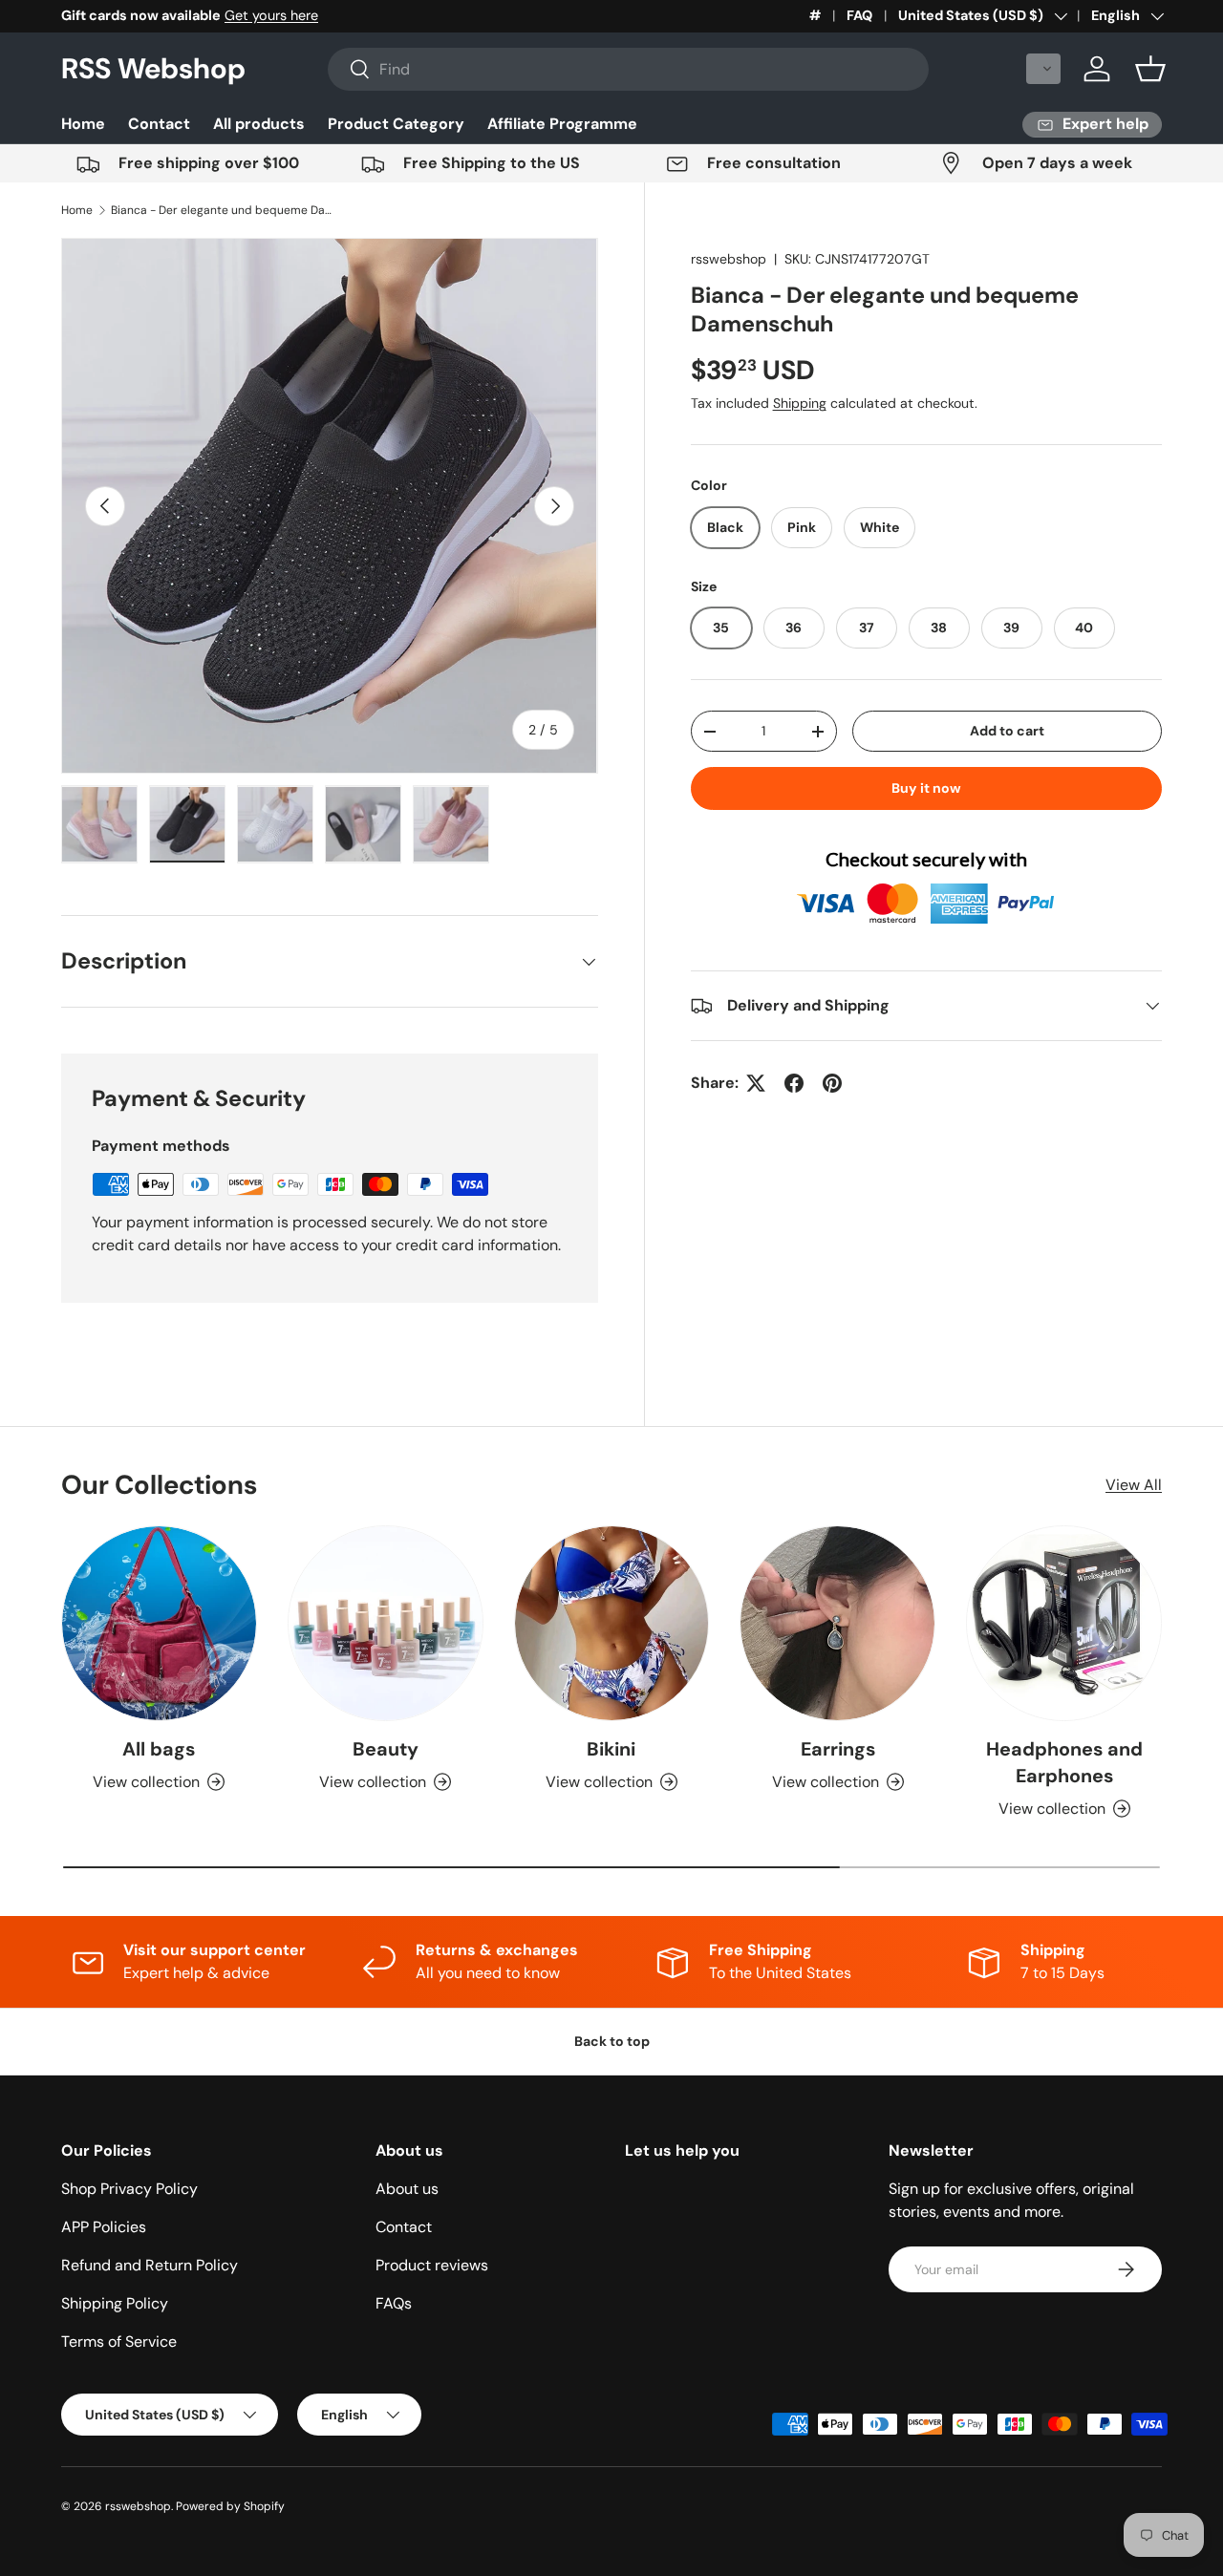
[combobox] (628, 69)
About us (407, 2189)
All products (259, 124)
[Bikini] (612, 1623)
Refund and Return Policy (150, 2265)
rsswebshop (729, 259)
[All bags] (159, 1623)
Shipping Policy (115, 2303)
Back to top (612, 2041)
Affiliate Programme (562, 124)
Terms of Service (119, 2342)
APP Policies (104, 2227)
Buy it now (926, 789)
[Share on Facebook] (794, 1083)
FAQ (859, 15)
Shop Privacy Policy (129, 2189)
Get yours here (271, 15)
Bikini (611, 1749)
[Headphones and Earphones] (1064, 1623)
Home (83, 124)
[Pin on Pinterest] (832, 1083)
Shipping (800, 404)
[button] (1043, 69)
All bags (159, 1749)
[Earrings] (837, 1623)
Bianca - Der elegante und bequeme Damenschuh (225, 210)
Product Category (396, 124)
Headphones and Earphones (1064, 1762)
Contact (159, 124)
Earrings (838, 1749)
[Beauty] (386, 1623)
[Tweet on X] (756, 1083)
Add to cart (1007, 731)
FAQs (394, 2303)
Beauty (386, 1749)
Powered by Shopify (230, 2506)
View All (1134, 1485)
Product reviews (432, 2265)
